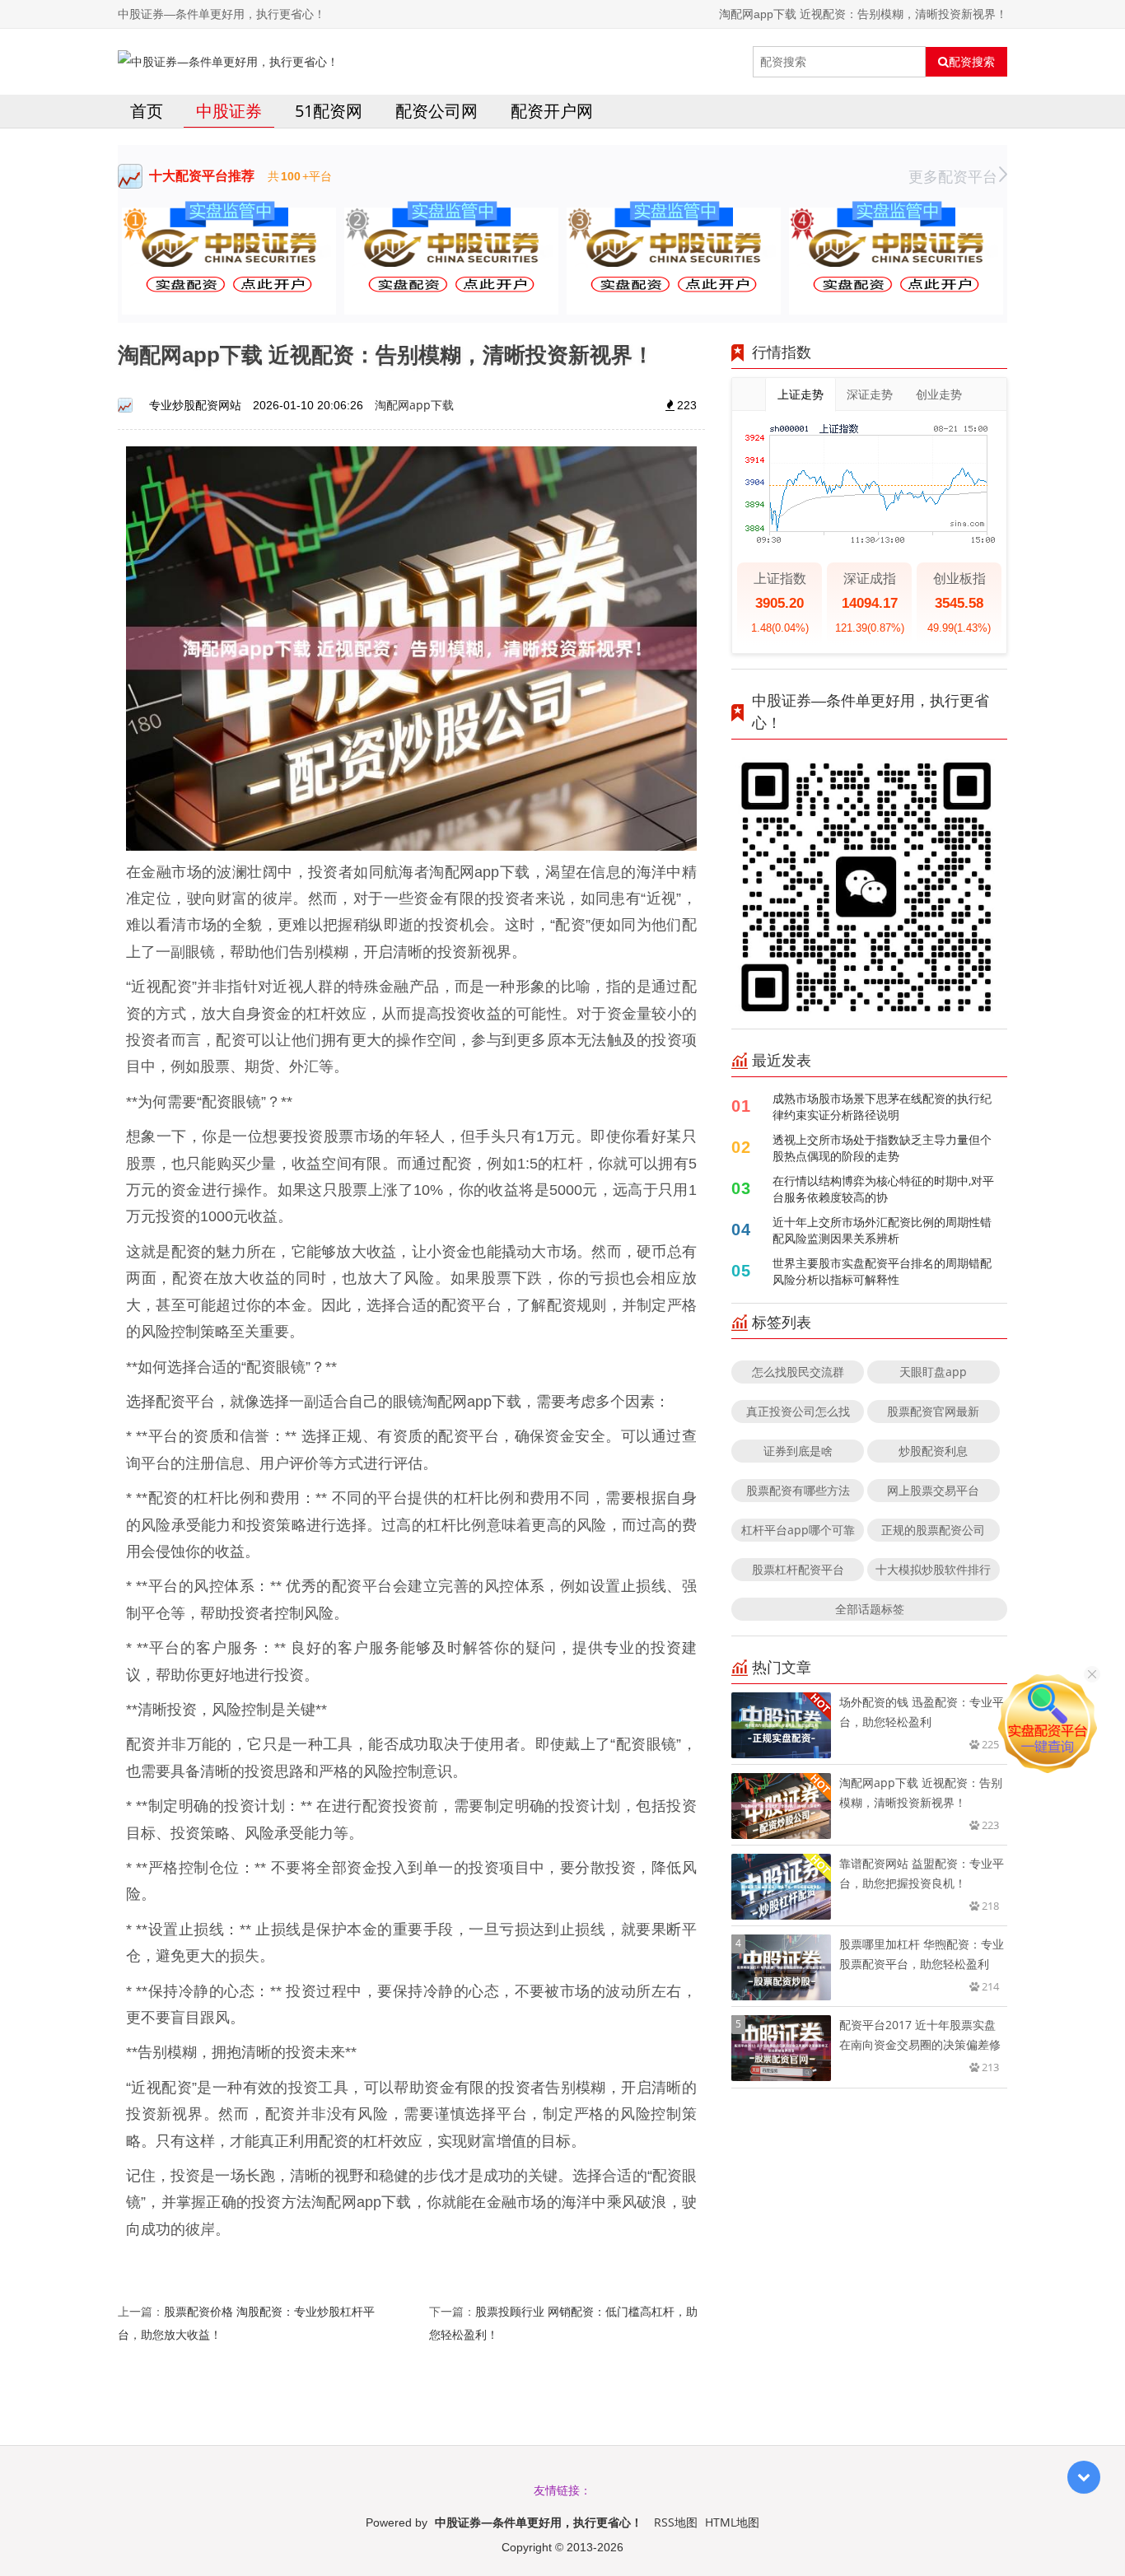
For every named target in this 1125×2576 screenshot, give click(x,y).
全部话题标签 (870, 1609)
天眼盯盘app (933, 1372)
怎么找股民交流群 (798, 1372)
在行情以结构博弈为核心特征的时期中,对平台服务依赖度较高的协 (883, 1189)
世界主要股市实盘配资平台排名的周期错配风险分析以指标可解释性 (882, 1271)
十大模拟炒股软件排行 (933, 1569)
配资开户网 (552, 111)
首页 (147, 111)
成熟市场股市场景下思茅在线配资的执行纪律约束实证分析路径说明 (882, 1106)
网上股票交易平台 (933, 1490)
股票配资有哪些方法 (798, 1490)
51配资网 (329, 111)
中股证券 (229, 111)
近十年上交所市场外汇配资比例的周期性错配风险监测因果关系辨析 (882, 1230)
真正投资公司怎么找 (798, 1411)
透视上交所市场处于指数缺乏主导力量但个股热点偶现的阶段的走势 (882, 1148)
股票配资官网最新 (933, 1411)
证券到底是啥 (798, 1451)
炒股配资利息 (933, 1451)
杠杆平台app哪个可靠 (798, 1530)
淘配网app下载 (414, 405)
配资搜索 (972, 62)
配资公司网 (436, 111)
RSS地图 (676, 2522)
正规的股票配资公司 (933, 1530)
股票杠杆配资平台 (798, 1569)
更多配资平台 (953, 176)
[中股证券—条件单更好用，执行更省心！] (228, 62)
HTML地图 (732, 2522)
